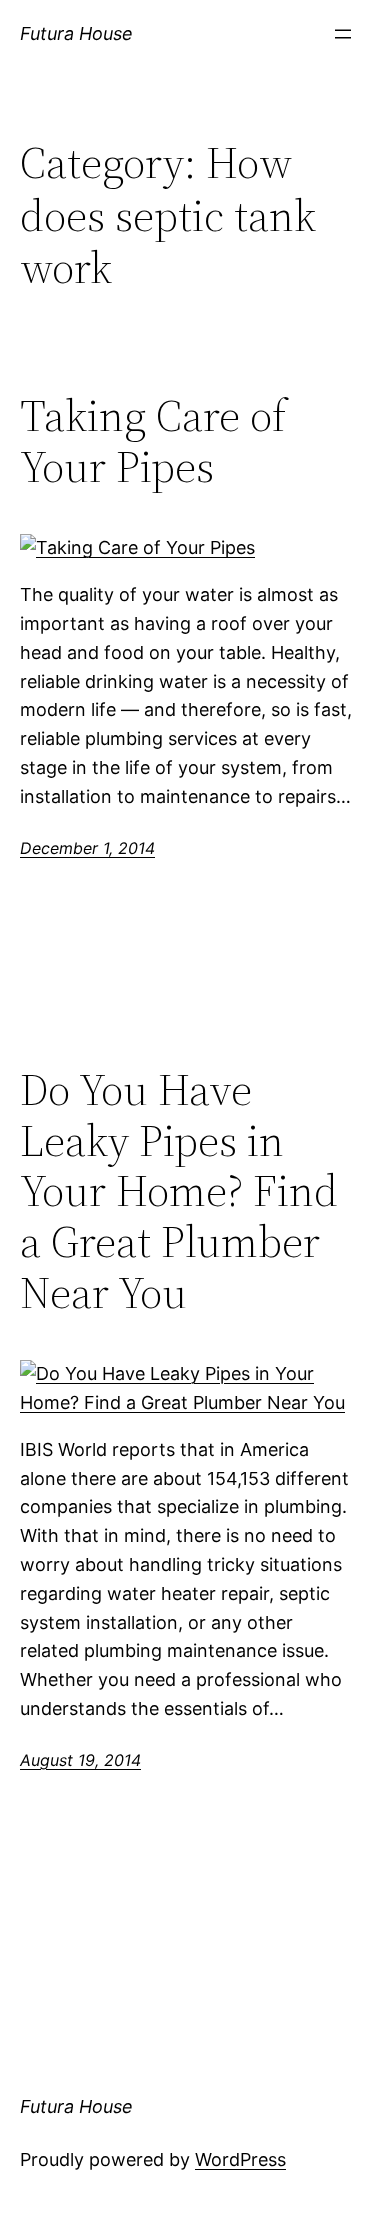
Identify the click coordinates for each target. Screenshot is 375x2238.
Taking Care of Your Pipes (153, 441)
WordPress (240, 2159)
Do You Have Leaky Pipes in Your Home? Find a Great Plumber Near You (179, 1191)
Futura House (76, 33)
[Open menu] (343, 34)
